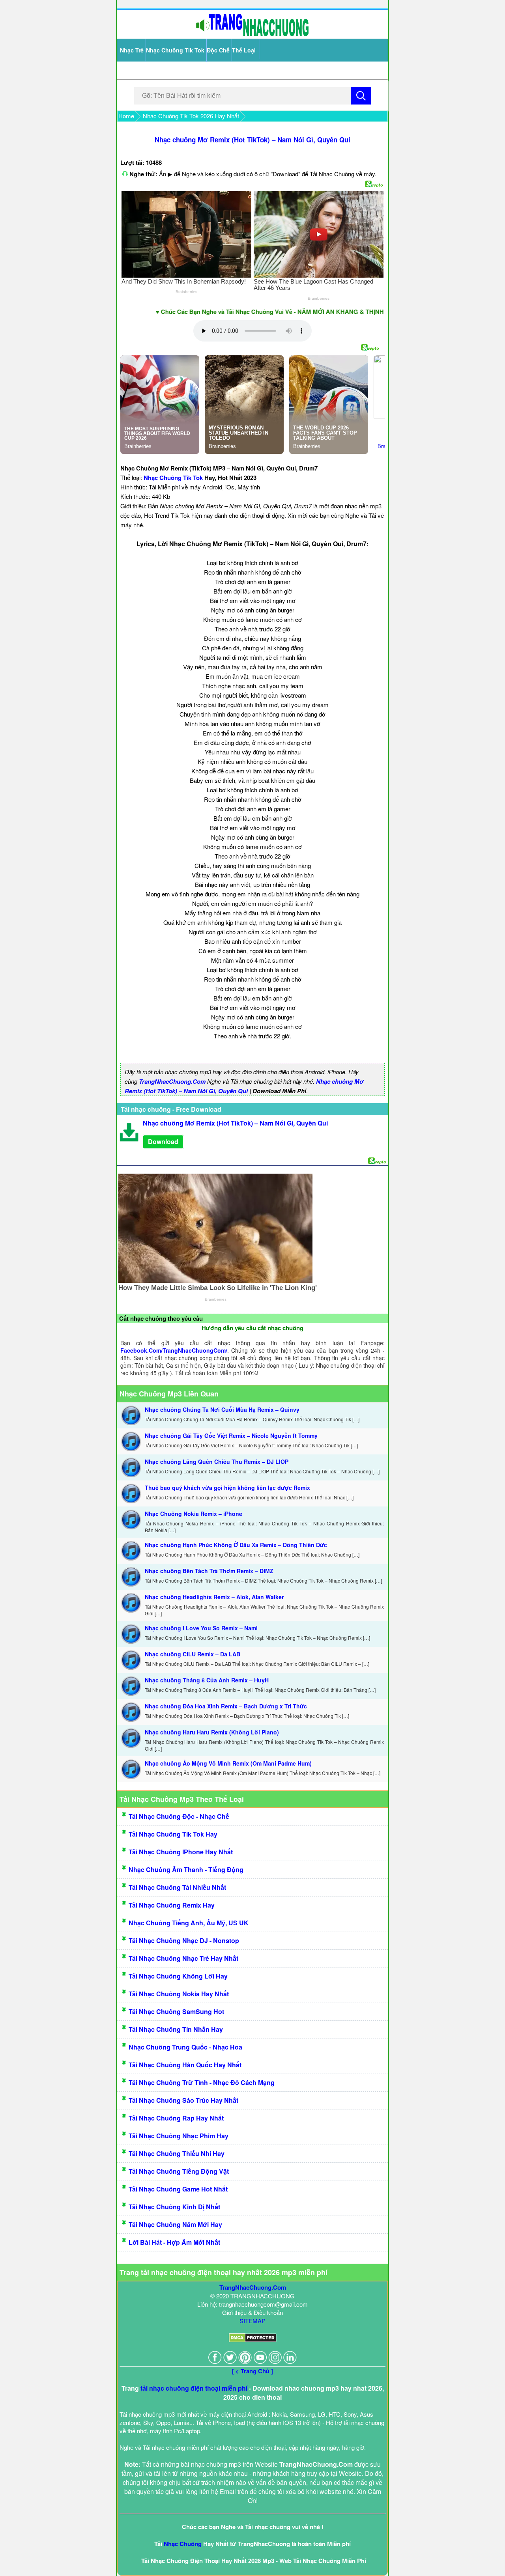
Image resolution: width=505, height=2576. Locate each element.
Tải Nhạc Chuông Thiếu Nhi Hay (177, 2153)
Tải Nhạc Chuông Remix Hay (172, 1905)
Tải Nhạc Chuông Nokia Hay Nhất (179, 1994)
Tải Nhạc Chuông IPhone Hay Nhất (181, 1852)
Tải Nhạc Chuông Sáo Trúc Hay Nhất (183, 2100)
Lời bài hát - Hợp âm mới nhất (174, 2242)
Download (163, 1141)
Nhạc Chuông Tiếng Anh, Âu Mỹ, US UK (189, 1923)
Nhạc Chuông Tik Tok (175, 50)
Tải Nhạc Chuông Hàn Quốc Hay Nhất (185, 2065)
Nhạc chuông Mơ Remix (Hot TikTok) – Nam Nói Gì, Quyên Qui (252, 140)
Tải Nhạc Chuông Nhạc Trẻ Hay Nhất (183, 1958)
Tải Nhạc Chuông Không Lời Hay (178, 1976)
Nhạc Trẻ (132, 50)
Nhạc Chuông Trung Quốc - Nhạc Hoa (185, 2047)
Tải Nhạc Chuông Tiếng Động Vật (179, 2171)
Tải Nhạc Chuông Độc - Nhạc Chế (179, 1816)
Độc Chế (218, 50)
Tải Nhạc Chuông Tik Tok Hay (173, 1834)
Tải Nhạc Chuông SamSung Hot (176, 2011)
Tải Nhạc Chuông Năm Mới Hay (175, 2224)
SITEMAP (252, 2321)
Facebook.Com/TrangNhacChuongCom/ (174, 1350)
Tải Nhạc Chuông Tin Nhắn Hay (176, 2029)
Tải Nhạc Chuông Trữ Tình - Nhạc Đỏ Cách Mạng (202, 2082)
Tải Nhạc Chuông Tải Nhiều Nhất (177, 1887)
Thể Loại (244, 50)
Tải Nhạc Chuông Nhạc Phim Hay (179, 2136)
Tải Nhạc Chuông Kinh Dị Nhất (174, 2207)
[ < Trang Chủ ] (252, 2371)
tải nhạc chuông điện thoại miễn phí (194, 2388)
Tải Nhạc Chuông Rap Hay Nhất (176, 2118)
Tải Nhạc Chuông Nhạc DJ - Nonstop (184, 1940)
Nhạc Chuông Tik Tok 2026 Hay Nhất (191, 116)
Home (126, 116)
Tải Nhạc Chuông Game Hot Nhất (178, 2189)
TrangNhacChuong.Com (172, 1081)
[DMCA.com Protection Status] (253, 2340)
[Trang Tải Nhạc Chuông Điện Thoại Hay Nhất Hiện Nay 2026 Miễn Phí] (252, 35)
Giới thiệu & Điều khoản (252, 2312)
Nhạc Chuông (183, 2544)
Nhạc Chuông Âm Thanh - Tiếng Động (186, 1869)
